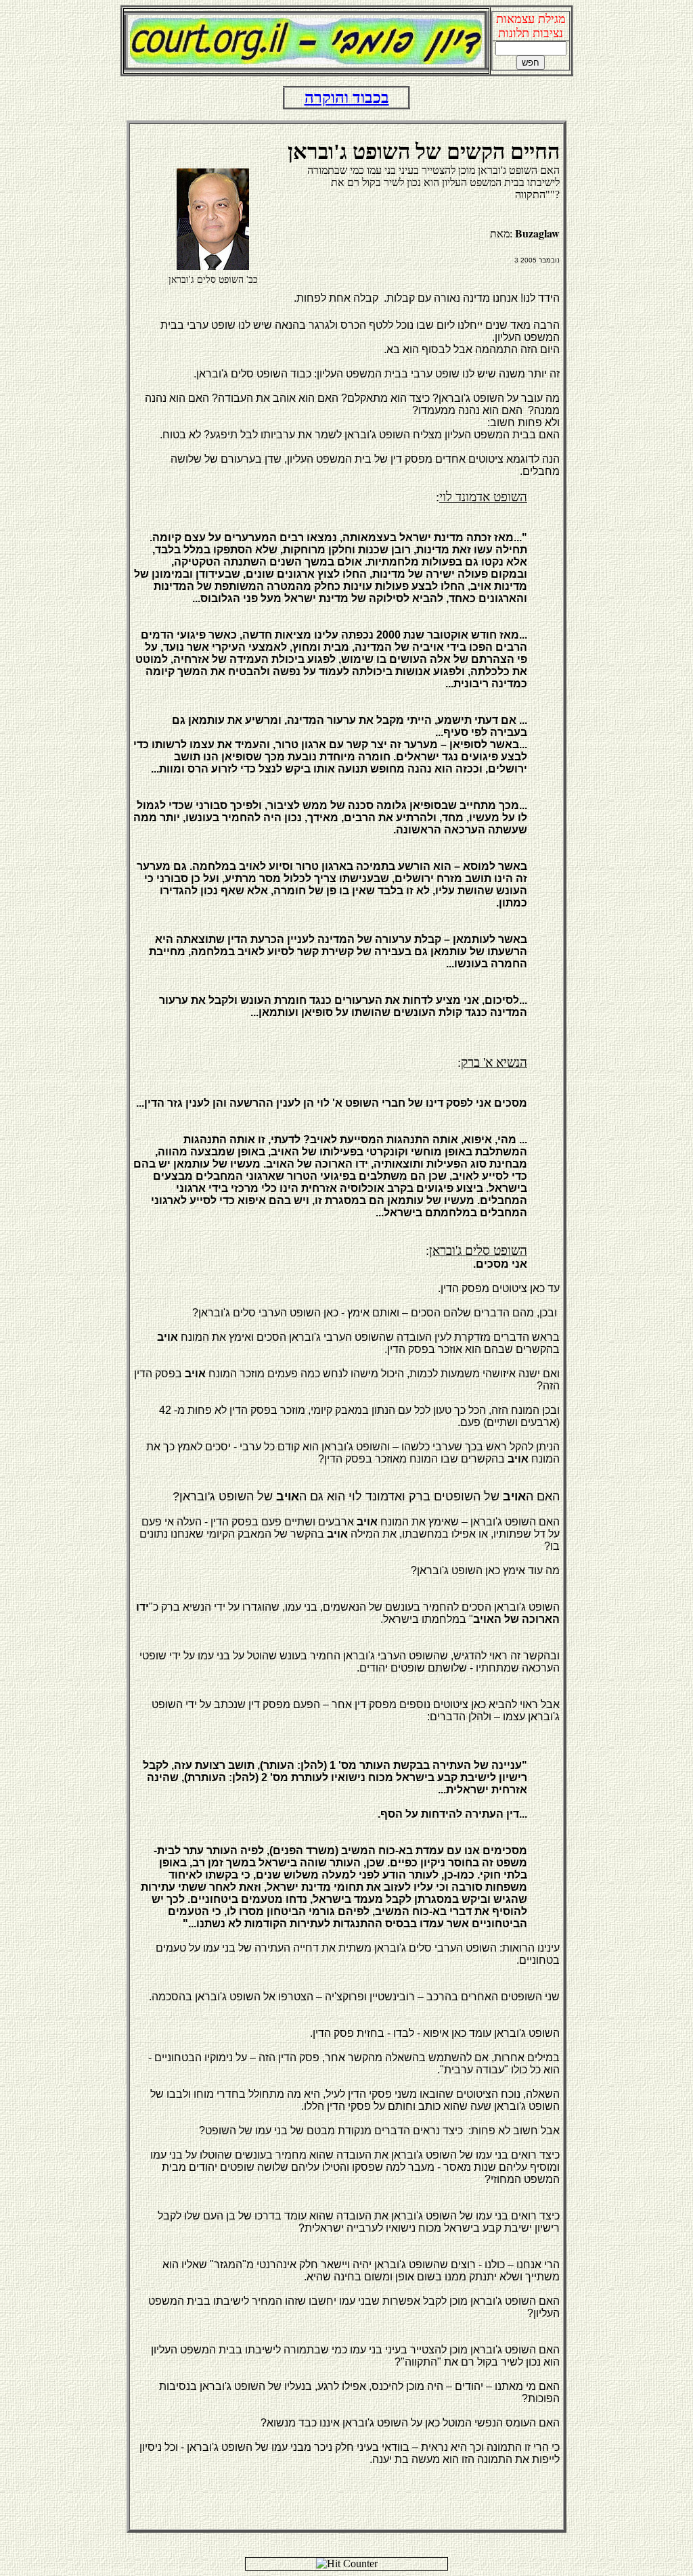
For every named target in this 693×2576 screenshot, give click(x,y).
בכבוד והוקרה (347, 97)
